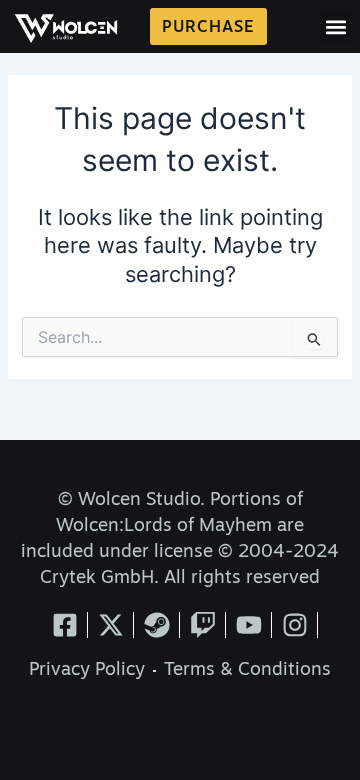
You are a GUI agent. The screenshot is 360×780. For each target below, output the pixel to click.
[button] (336, 26)
